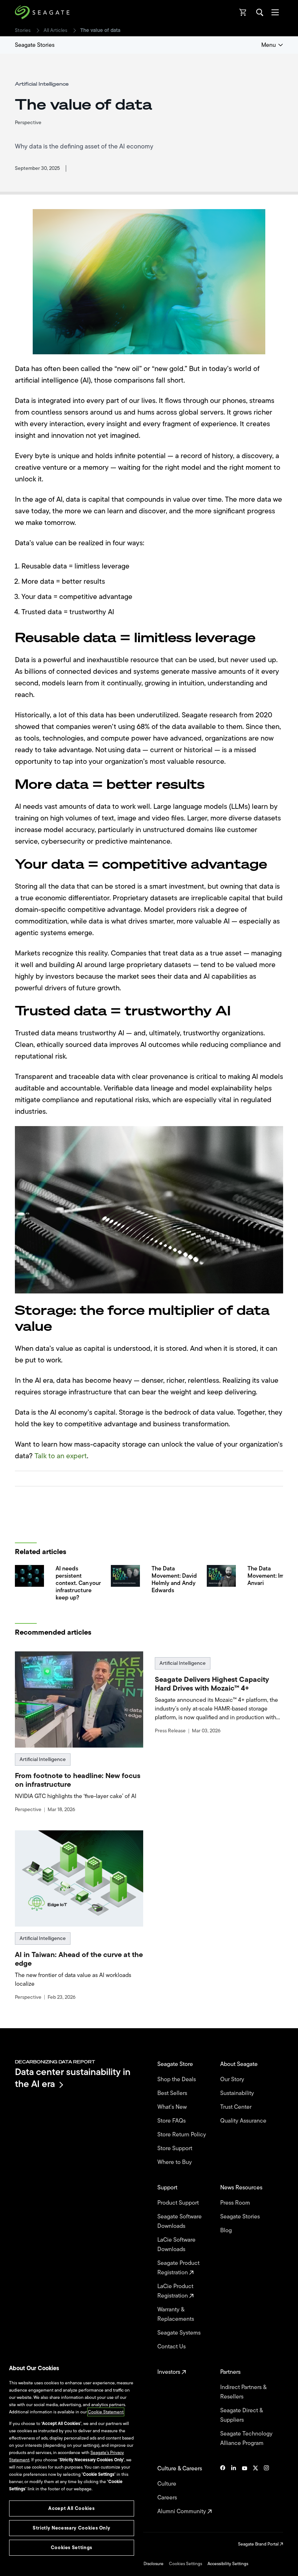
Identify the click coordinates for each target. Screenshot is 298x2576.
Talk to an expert (61, 1456)
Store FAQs (172, 2121)
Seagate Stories (35, 45)
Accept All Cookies (71, 2508)
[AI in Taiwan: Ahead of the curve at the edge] (79, 1878)
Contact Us (172, 2347)
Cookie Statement (106, 2412)
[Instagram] (266, 2490)
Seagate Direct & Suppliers (241, 2415)
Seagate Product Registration (178, 2268)
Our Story (233, 2079)
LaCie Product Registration (175, 2291)
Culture (168, 2484)
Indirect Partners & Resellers (243, 2392)
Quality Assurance (244, 2121)
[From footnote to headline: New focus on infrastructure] (79, 1699)
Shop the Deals (178, 2079)
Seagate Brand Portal (259, 2544)
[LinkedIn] (234, 2490)
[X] (255, 2490)
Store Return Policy (182, 2135)
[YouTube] (245, 2490)
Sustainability (238, 2093)
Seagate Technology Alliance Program (246, 2438)
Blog (227, 2230)
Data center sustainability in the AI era (73, 2078)
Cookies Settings (186, 2564)
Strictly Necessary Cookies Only (71, 2528)
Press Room (236, 2203)
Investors (170, 2372)
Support (168, 2188)
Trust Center (237, 2107)
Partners (231, 2372)
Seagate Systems (180, 2333)
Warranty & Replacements (176, 2314)
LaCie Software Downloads (176, 2245)
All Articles (55, 30)
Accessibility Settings (228, 2564)
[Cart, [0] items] (243, 12)
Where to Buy (175, 2162)
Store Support (176, 2148)
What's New (173, 2107)
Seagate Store (176, 2064)
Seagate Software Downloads (180, 2221)
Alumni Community (182, 2511)
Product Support (179, 2203)
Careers (168, 2498)
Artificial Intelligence (43, 1759)
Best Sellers (173, 2093)
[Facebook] (223, 2490)
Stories (23, 30)
